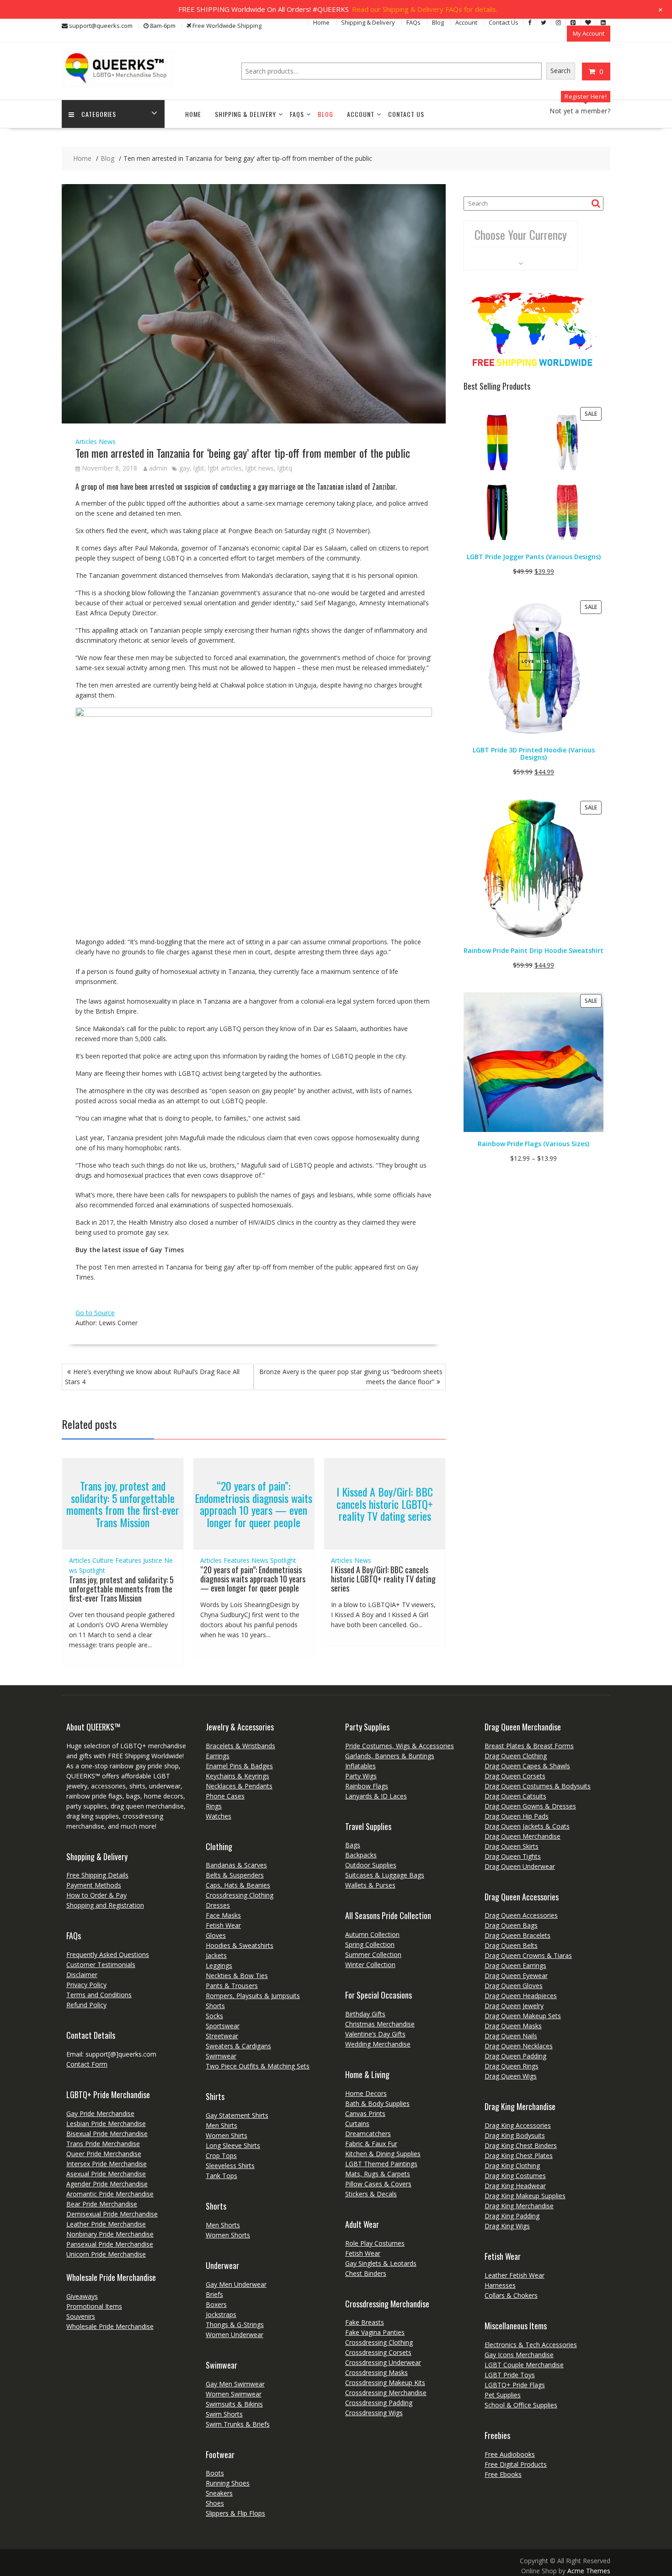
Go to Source (95, 1313)
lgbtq (285, 468)
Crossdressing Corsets (378, 2352)
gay (184, 468)
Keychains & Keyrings (237, 1776)
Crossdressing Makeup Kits (385, 2383)
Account (466, 22)
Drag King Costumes (515, 2176)
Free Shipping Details (97, 1875)
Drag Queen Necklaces (519, 2046)
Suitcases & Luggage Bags (385, 1875)
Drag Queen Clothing (516, 1756)
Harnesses (500, 2285)
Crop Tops (221, 2155)
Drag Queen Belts (511, 1945)
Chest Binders (366, 2273)
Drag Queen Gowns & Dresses (530, 1806)
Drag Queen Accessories (521, 1915)
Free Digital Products (516, 2464)
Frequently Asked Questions (108, 1954)
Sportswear (223, 2026)
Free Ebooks (503, 2474)
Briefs (214, 2294)
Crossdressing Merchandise (386, 2393)
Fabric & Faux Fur (371, 2144)
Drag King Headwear (515, 2186)
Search (560, 71)
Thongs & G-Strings (235, 2325)
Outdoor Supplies (371, 1865)
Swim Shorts (224, 2414)
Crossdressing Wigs (374, 2413)
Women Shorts (228, 2235)
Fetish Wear (223, 1925)
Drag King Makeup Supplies (525, 2196)
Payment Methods (94, 1885)
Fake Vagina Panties (375, 2332)
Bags (353, 1845)
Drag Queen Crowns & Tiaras (528, 1955)
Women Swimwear (234, 2394)
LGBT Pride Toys (510, 2375)
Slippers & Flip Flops (235, 2513)
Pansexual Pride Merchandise (110, 2244)
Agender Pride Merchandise (107, 2184)
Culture (103, 1560)
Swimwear (221, 2056)
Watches (219, 1816)
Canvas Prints (365, 2113)
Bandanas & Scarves (236, 1865)
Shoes (215, 2503)
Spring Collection (370, 1944)
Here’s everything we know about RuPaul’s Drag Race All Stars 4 (152, 1377)
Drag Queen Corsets (515, 1776)
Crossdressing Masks (376, 2372)
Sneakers (219, 2493)
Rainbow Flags (367, 1786)
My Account (589, 33)
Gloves (216, 1935)
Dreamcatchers (368, 2134)
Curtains (357, 2124)
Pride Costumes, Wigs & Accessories (400, 1746)
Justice (153, 1560)
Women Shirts (227, 2135)
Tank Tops (221, 2176)
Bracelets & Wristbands (240, 1746)
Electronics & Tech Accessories (531, 2345)
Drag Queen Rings (512, 2066)
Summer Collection (373, 1954)
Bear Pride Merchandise (102, 2204)
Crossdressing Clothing (240, 1895)
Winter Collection (370, 1965)
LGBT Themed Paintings (381, 2164)
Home (321, 22)
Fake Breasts (365, 2322)
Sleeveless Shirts (230, 2166)
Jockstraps (221, 2314)
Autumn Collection (372, 1934)
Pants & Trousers (232, 1986)
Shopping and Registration (105, 1905)
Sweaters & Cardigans (238, 2046)
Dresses (218, 1905)
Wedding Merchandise (378, 2044)
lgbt (199, 468)
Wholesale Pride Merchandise (110, 2326)
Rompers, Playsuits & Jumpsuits (253, 1996)
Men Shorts (223, 2225)
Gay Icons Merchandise (519, 2355)
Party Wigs (361, 1776)
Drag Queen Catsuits (515, 1796)
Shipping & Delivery (368, 22)
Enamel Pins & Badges (239, 1766)
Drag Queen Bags (511, 1925)
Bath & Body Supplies (377, 2103)
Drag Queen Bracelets (517, 1935)
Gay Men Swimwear (235, 2384)
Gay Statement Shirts (237, 2115)
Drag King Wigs (507, 2226)
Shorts (215, 2006)
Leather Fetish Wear (515, 2275)
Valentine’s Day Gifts (375, 2034)
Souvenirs (81, 2316)
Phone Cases (225, 1796)
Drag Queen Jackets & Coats (527, 1826)
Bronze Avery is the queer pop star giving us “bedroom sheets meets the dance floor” (351, 1377)
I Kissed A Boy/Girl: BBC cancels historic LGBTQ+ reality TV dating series (385, 1504)
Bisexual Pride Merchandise (107, 2134)
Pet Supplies (503, 2395)
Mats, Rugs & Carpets (378, 2174)
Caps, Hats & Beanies (238, 1885)
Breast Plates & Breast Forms (529, 1746)
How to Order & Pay (96, 1895)
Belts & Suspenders (235, 1875)
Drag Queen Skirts (512, 1846)
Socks (214, 2016)
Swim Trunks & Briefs (238, 2424)
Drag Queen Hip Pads (517, 1816)
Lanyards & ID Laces (376, 1796)
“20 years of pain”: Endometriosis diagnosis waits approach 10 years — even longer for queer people (253, 1504)
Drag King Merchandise (519, 2206)
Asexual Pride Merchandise (106, 2174)
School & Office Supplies (521, 2405)
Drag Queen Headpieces (521, 1996)
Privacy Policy (86, 1985)
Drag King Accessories (518, 2125)
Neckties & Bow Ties (237, 1976)
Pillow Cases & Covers (378, 2184)
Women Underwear (235, 2335)
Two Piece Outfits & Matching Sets (258, 2066)
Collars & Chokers (511, 2295)
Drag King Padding (512, 2216)
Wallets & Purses (370, 1885)
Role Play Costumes (375, 2243)
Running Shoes (228, 2483)
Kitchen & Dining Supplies (383, 2154)
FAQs (413, 22)
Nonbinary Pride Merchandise (110, 2234)
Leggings (219, 1965)
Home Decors (366, 2093)
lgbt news (260, 468)
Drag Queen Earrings (515, 1965)
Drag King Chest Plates (519, 2155)
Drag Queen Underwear (520, 1866)
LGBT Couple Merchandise (524, 2365)
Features (128, 1560)
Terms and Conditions (99, 1995)
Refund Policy (86, 2005)
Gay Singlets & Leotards (381, 2263)
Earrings (218, 1756)
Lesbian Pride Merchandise (106, 2124)
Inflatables (360, 1766)
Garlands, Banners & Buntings (390, 1756)
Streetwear (222, 2036)
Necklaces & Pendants (239, 1786)
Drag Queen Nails (511, 2036)
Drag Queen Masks (513, 2026)
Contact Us (504, 22)
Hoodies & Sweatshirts (240, 1945)
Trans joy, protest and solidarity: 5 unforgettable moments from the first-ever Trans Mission (123, 1504)
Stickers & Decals (371, 2194)
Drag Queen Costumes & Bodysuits (538, 1786)
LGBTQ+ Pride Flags (515, 2385)
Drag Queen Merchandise (523, 1836)
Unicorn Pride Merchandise (106, 2254)
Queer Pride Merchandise (104, 2154)
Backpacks (361, 1855)
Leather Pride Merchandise (106, 2224)
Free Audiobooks (510, 2454)
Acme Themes (589, 2571)
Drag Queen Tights (513, 1856)
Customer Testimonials (101, 1965)
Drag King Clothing (512, 2166)
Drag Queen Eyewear (516, 1976)
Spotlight (92, 1570)
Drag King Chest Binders (521, 2145)
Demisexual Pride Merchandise (112, 2214)
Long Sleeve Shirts (233, 2145)
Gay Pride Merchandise (100, 2113)
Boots (215, 2473)
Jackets (216, 1955)
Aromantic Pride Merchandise (110, 2194)
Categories (99, 114)
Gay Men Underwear (236, 2284)
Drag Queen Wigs (511, 2076)
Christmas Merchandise (380, 2024)
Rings (214, 1806)
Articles (86, 442)
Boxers (216, 2304)
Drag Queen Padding (515, 2056)
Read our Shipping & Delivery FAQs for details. (425, 9)
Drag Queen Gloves (514, 1986)
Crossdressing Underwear (383, 2362)
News (107, 442)
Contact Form (87, 2064)
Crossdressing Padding (379, 2403)
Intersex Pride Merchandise (107, 2164)
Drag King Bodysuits (515, 2135)
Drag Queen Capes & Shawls (527, 1766)
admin (158, 468)
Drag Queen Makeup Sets (523, 2016)
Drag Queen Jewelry (514, 2006)
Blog (438, 22)
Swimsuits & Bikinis (234, 2404)
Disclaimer (82, 1975)
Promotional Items (94, 2306)
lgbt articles (225, 468)
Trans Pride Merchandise (103, 2144)
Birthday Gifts (365, 2014)
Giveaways (82, 2296)
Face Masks (223, 1915)
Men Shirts (221, 2125)
